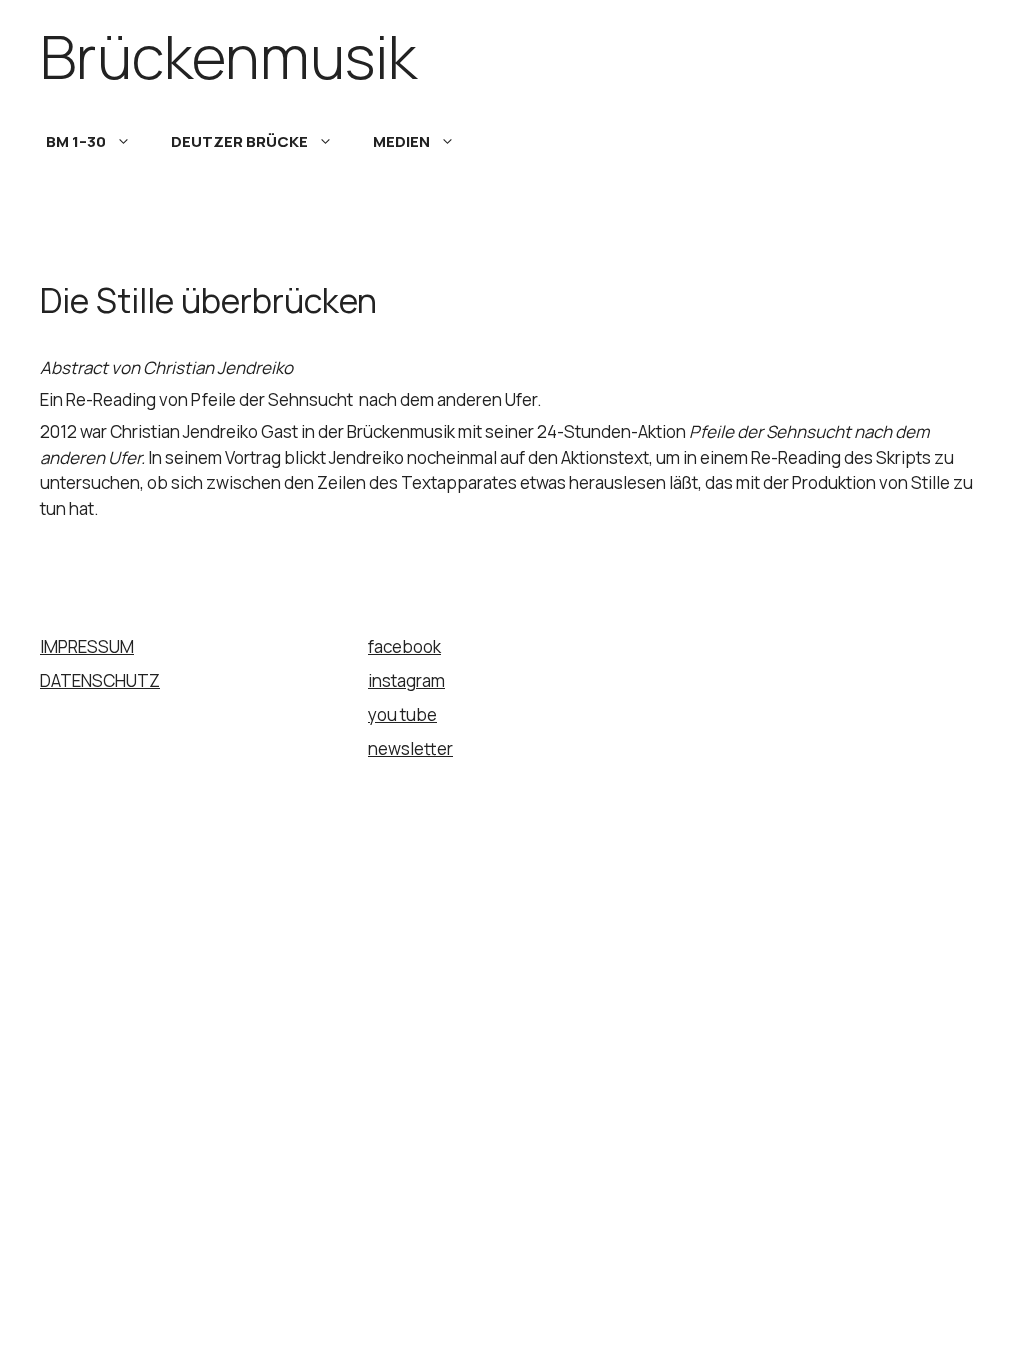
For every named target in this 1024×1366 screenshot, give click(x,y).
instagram (406, 680)
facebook (404, 646)
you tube (402, 714)
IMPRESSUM (87, 646)
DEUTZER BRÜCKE (239, 141)
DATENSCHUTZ (100, 680)
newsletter (410, 748)
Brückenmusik (228, 56)
